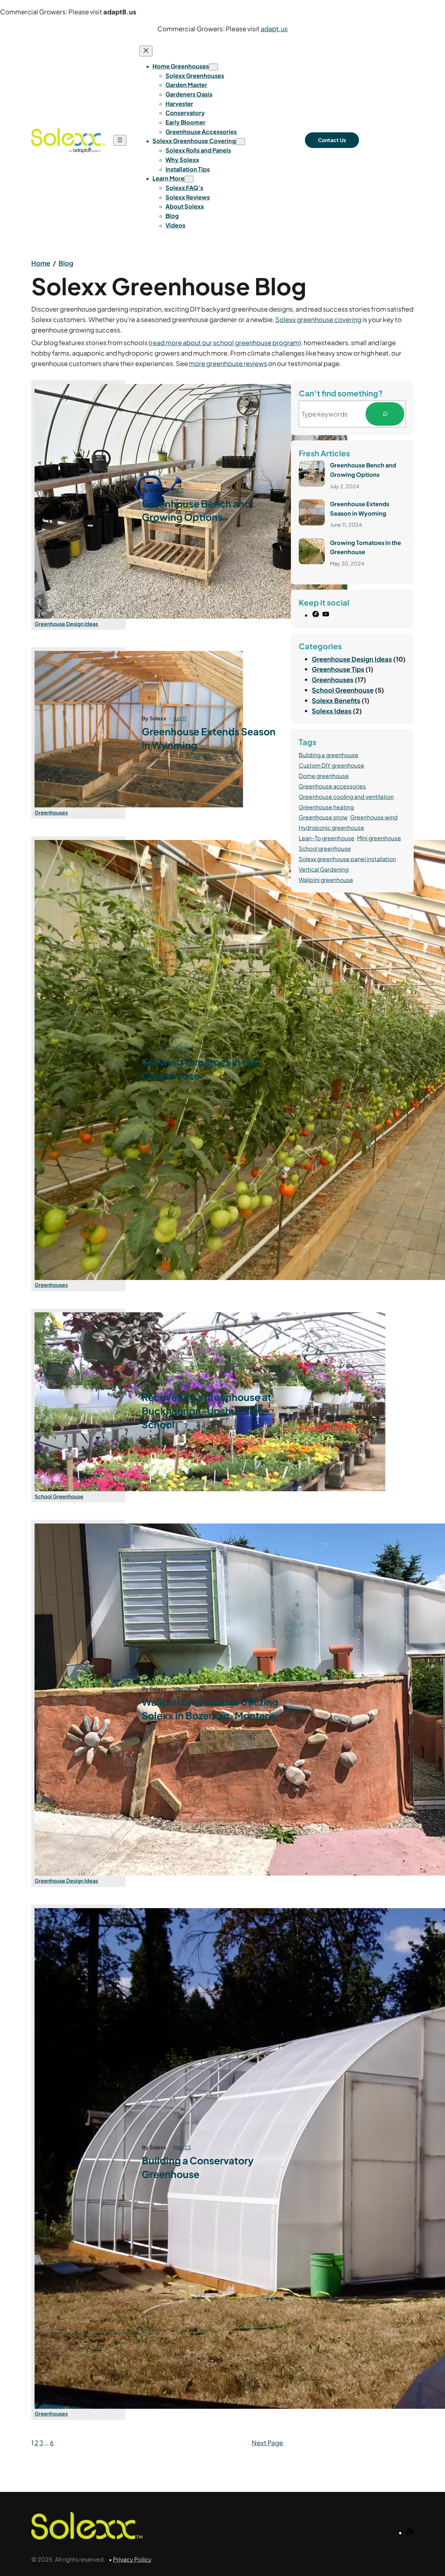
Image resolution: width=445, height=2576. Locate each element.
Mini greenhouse (379, 838)
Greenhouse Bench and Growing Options (196, 510)
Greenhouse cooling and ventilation (346, 797)
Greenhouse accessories (332, 786)
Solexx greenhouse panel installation (347, 859)
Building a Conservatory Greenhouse (198, 2167)
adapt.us (274, 29)
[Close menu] (146, 51)
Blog (66, 263)
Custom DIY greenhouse (331, 765)
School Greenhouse (59, 1496)
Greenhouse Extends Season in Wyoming (209, 738)
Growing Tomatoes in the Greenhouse (200, 1069)
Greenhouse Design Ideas (66, 624)
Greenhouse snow (323, 817)
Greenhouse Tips (338, 669)
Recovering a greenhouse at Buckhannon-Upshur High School (207, 1411)
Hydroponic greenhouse (331, 828)
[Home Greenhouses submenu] (213, 67)
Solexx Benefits (336, 700)
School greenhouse (325, 848)
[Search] (385, 414)
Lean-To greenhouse (327, 838)
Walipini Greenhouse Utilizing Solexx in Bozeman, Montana (210, 1709)
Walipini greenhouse (326, 880)
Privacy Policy (132, 2559)
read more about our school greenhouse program (225, 342)
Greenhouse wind (374, 817)
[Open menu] (120, 140)
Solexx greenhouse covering (318, 319)
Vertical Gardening (324, 869)
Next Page (267, 2443)
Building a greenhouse (329, 755)
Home (41, 263)
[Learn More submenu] (189, 179)
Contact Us (332, 140)
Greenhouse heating (326, 807)
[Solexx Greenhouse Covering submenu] (240, 142)
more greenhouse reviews (228, 363)
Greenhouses (51, 812)
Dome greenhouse (324, 776)
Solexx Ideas (332, 711)
